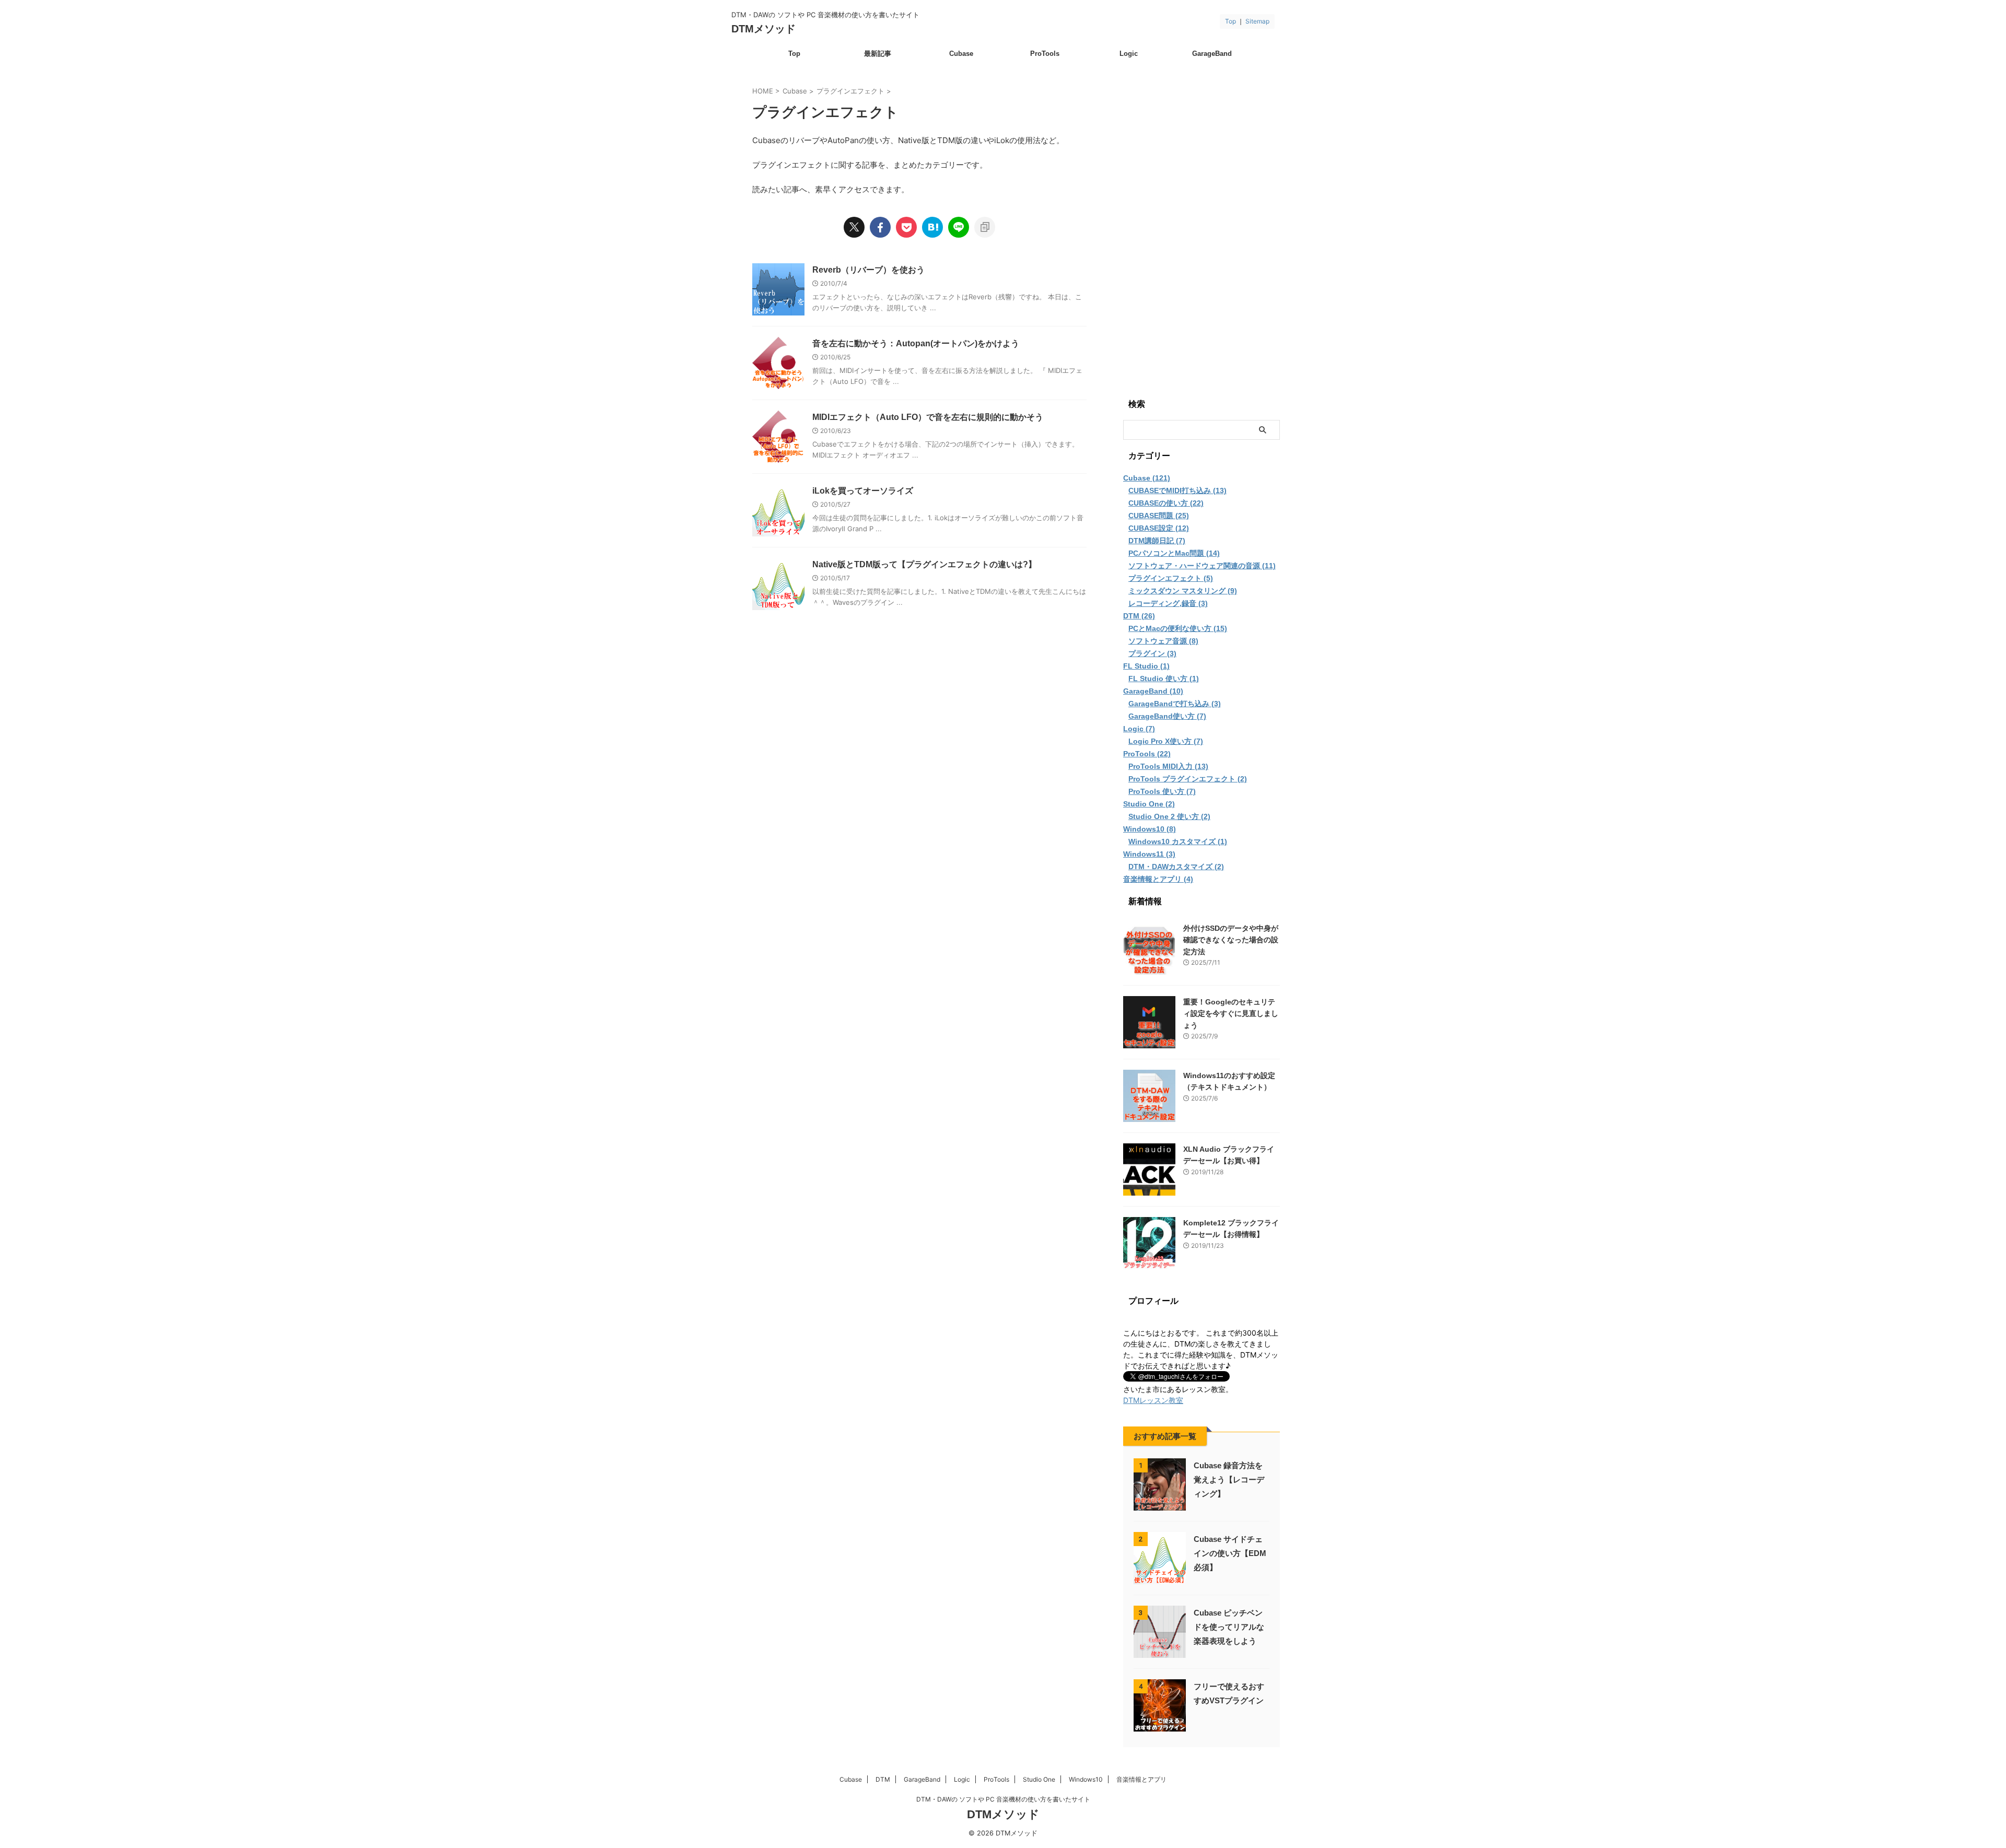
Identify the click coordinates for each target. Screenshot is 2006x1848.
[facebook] (880, 227)
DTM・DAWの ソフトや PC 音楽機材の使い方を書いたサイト (1003, 1799)
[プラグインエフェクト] (932, 227)
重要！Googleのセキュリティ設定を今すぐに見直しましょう (1231, 1014)
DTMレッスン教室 (1153, 1400)
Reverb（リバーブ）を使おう (868, 270)
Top (1231, 21)
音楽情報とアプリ (1141, 1779)
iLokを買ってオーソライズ (863, 491)
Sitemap (1257, 21)
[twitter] (854, 227)
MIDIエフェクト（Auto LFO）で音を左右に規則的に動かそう (928, 417)
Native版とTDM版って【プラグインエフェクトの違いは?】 (924, 564)
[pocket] (906, 227)
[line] (959, 227)
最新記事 (878, 54)
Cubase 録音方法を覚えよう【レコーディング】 (1229, 1479)
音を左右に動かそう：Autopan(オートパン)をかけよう (916, 343)
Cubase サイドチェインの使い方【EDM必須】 (1230, 1553)
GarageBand (1212, 54)
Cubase (961, 54)
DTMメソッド (763, 29)
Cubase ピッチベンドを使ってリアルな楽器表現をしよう (1229, 1627)
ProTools (1045, 54)
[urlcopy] (985, 227)
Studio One (1039, 1779)
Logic (1129, 54)
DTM (883, 1779)
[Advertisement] (1202, 226)
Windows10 (1086, 1779)
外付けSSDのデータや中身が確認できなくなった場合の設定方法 (1231, 940)
